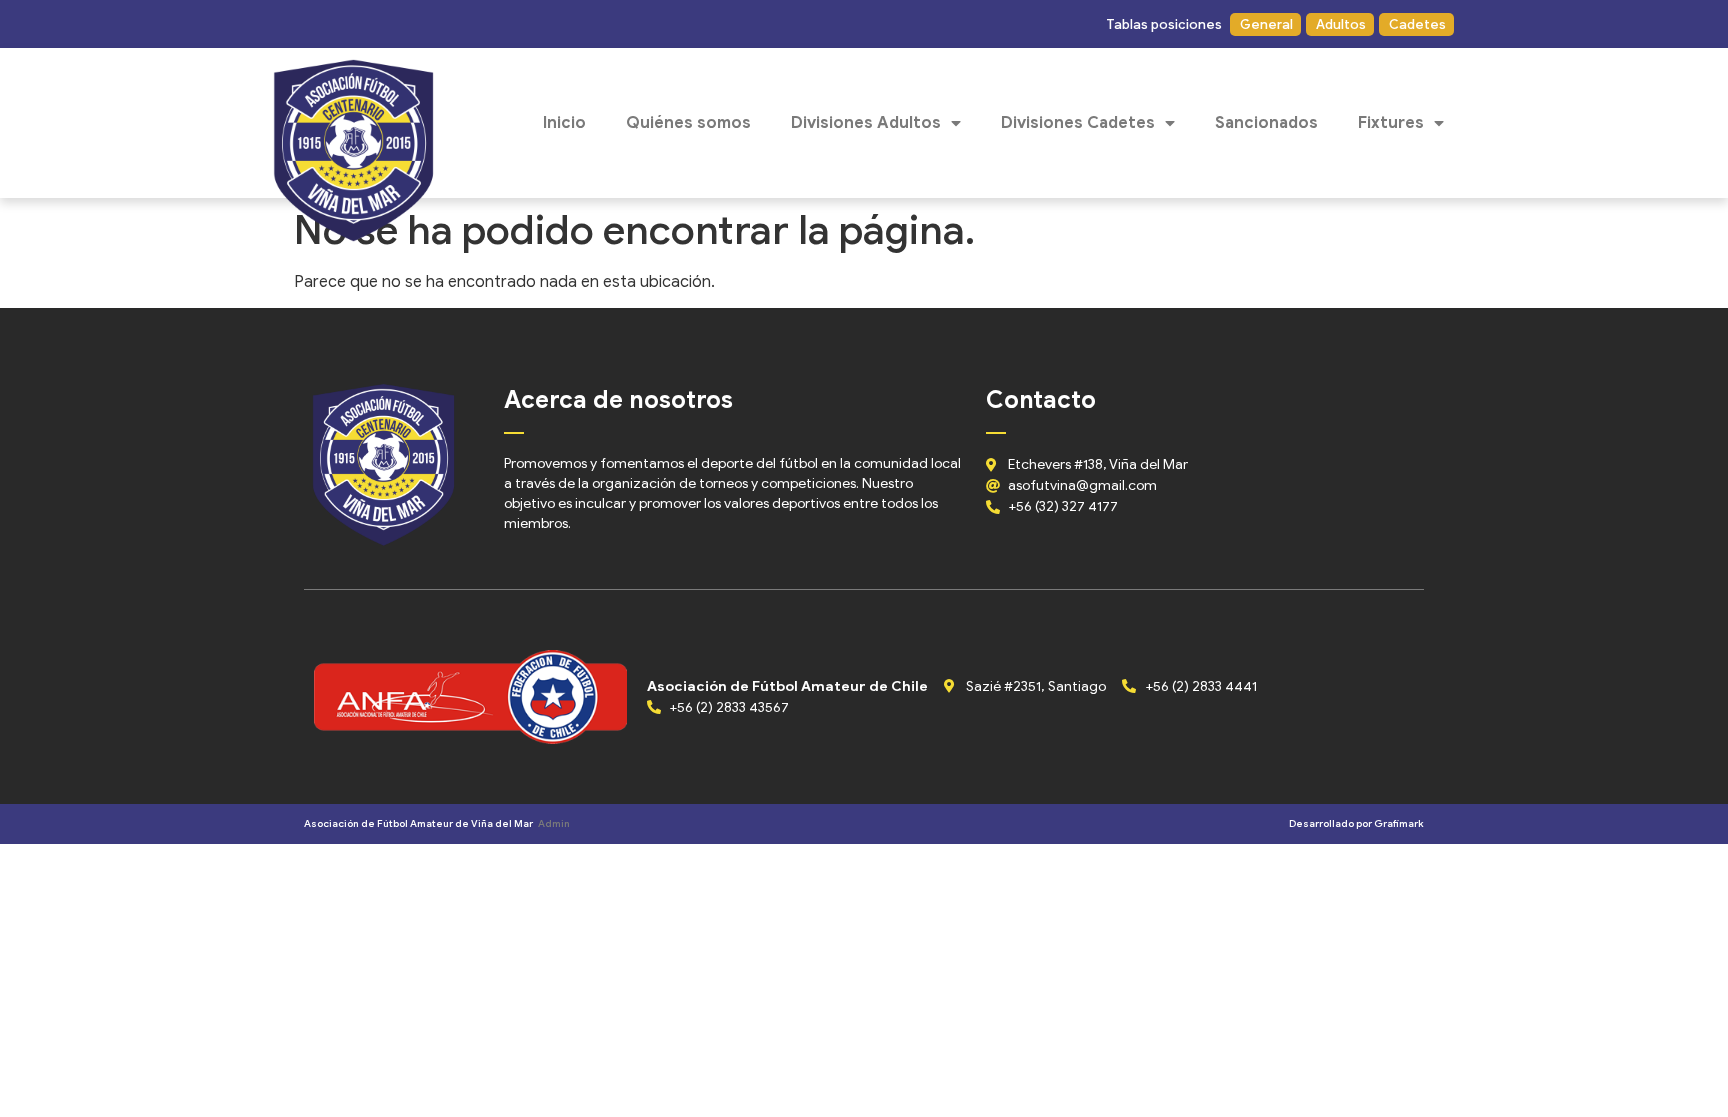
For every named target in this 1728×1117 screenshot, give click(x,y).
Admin (554, 823)
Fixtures (1391, 123)
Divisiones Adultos (866, 123)
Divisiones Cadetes (1078, 123)
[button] (1163, 24)
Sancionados (1266, 123)
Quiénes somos (688, 123)
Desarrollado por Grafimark (1356, 823)
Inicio (564, 123)
